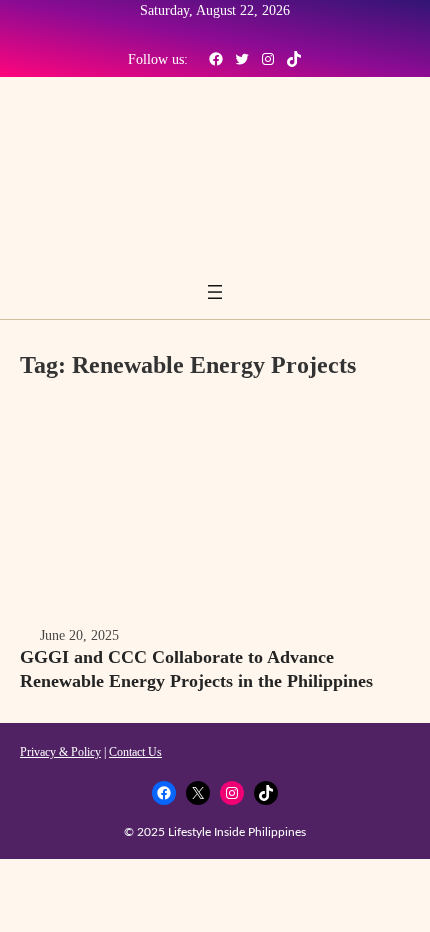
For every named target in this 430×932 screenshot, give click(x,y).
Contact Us (135, 752)
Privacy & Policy (60, 752)
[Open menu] (215, 292)
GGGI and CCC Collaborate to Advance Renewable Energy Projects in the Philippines (196, 668)
